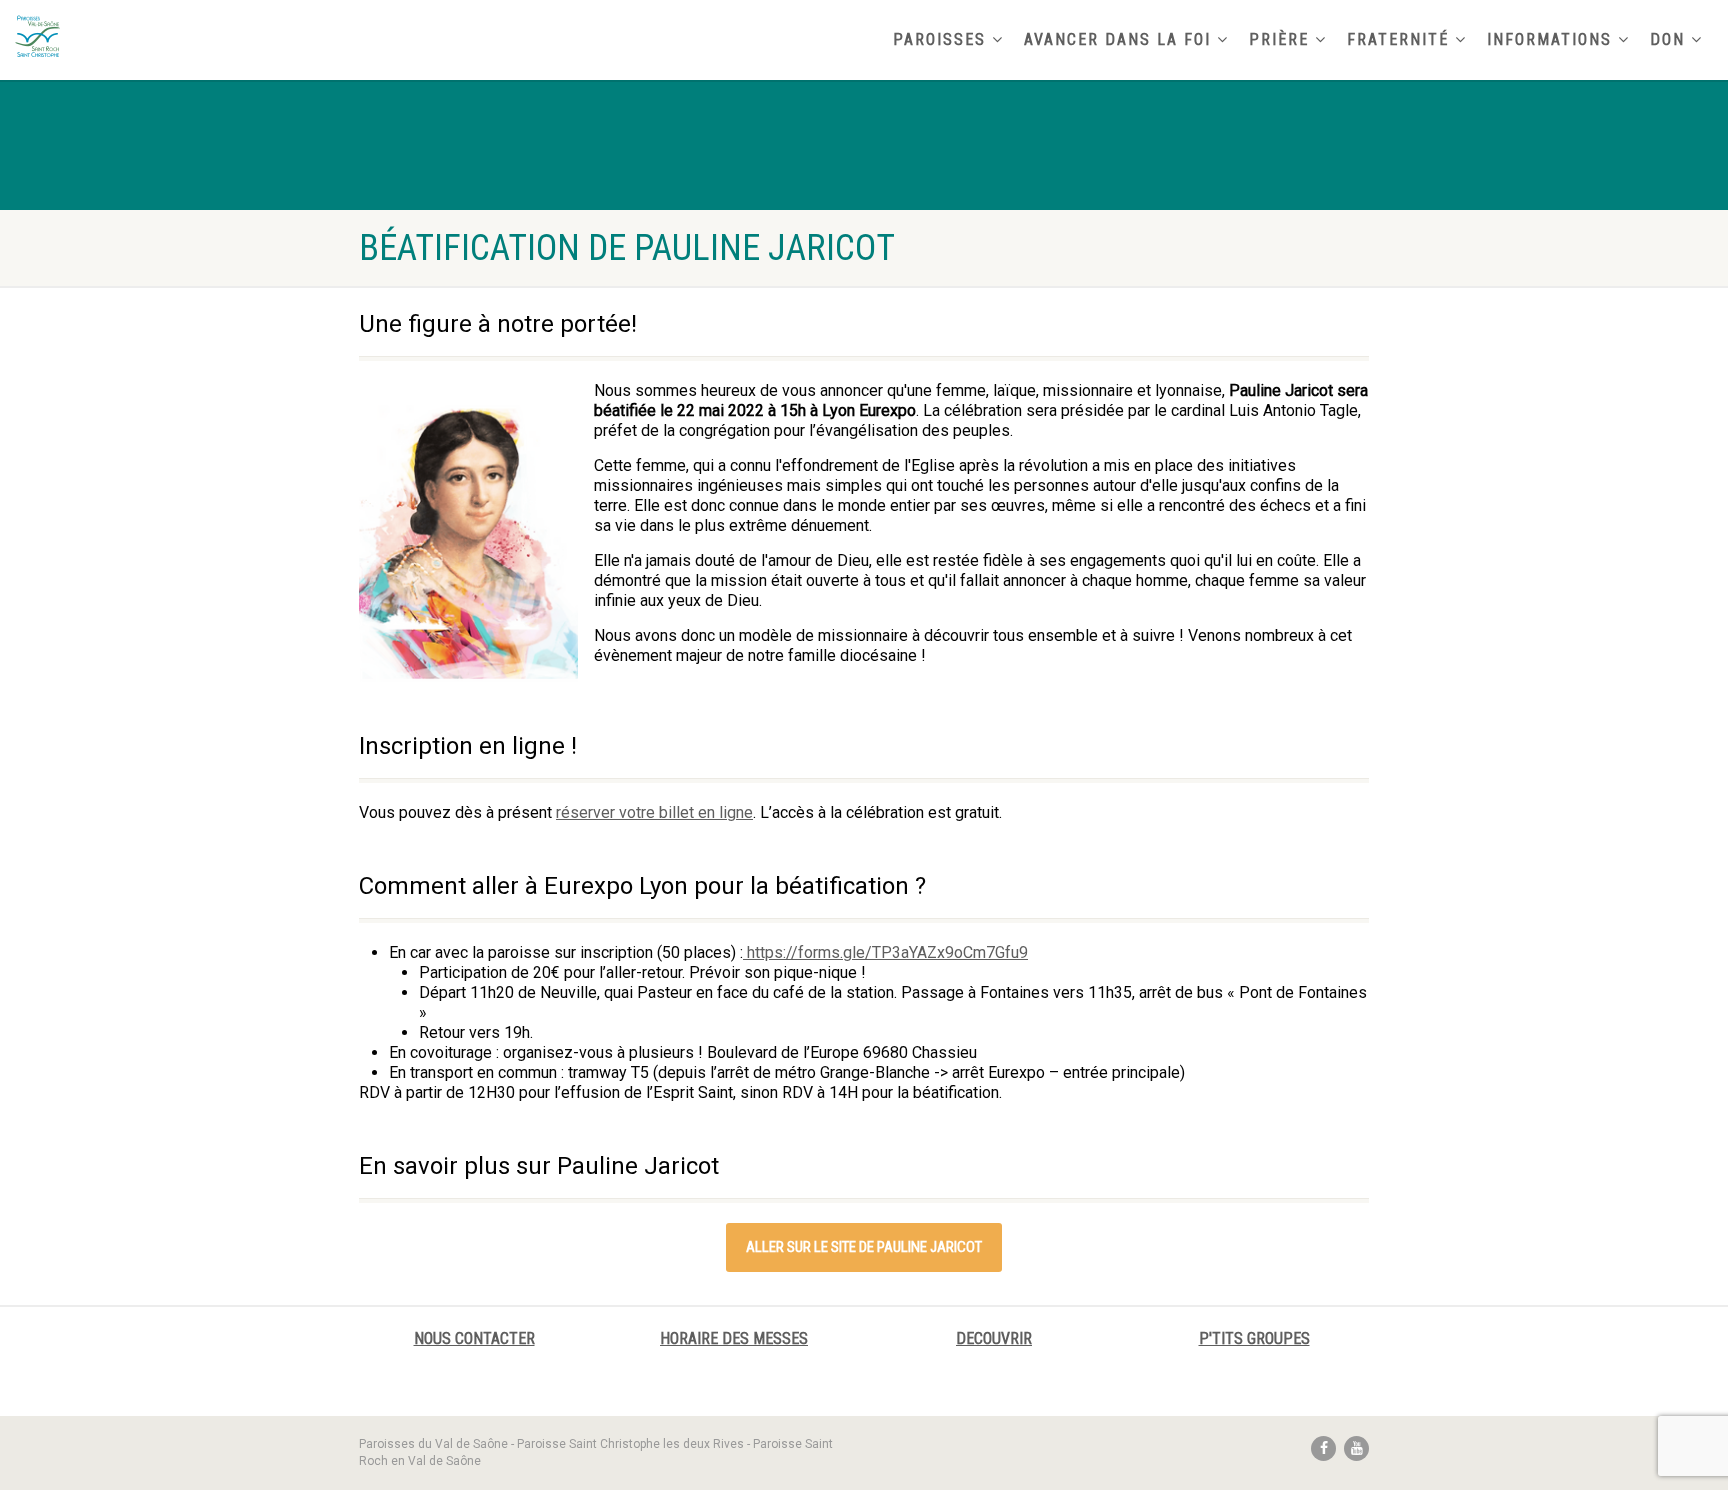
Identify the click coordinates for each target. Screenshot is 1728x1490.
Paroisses (939, 39)
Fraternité (1398, 39)
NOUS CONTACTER (474, 1338)
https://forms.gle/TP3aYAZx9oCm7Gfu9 (885, 952)
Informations (1549, 39)
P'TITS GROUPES (1254, 1338)
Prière (1279, 39)
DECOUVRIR (994, 1338)
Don (1667, 39)
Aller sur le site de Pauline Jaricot (864, 1247)
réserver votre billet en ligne (654, 812)
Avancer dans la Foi (1117, 39)
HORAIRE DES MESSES (734, 1338)
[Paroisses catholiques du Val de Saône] (288, 36)
